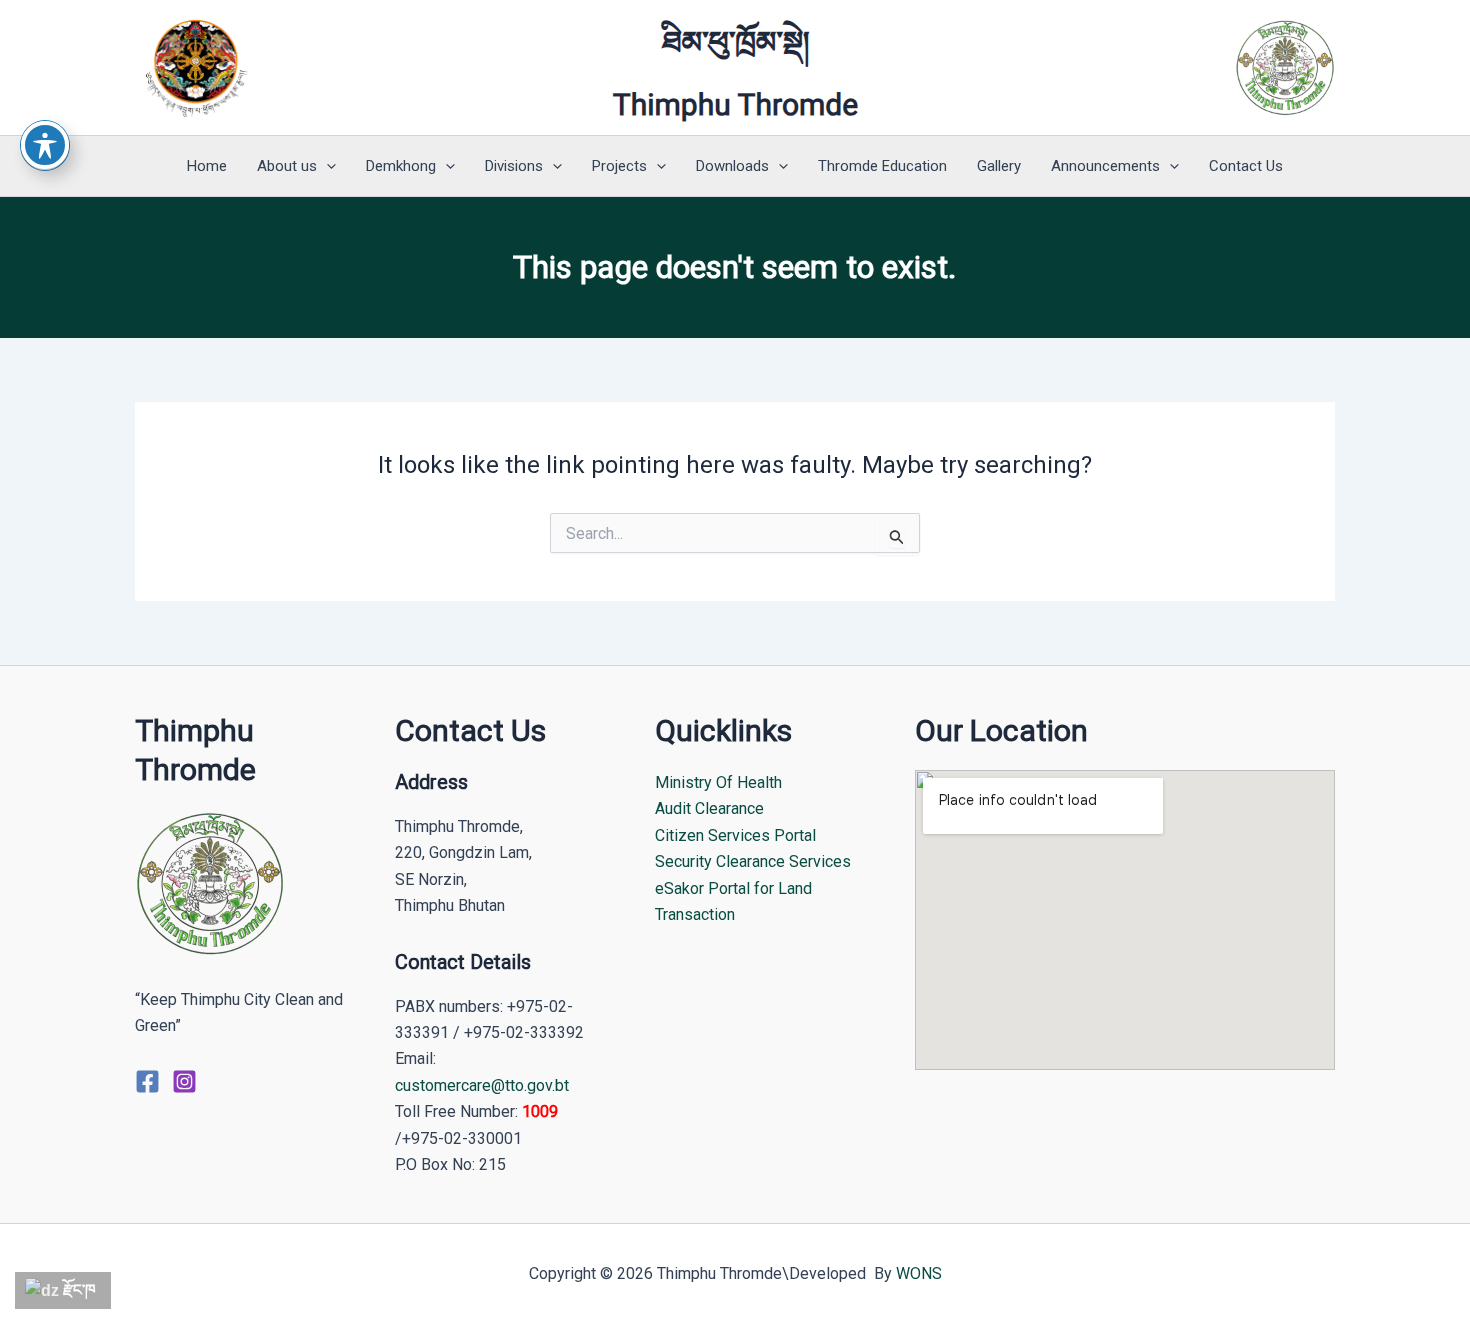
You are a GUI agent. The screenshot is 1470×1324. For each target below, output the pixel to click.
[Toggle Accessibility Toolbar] (45, 145)
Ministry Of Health (718, 782)
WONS (919, 1273)
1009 (540, 1111)
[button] (326, 166)
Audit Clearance (709, 808)
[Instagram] (184, 1081)
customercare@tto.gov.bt (482, 1085)
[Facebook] (147, 1081)
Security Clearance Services (753, 861)
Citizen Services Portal (735, 835)
